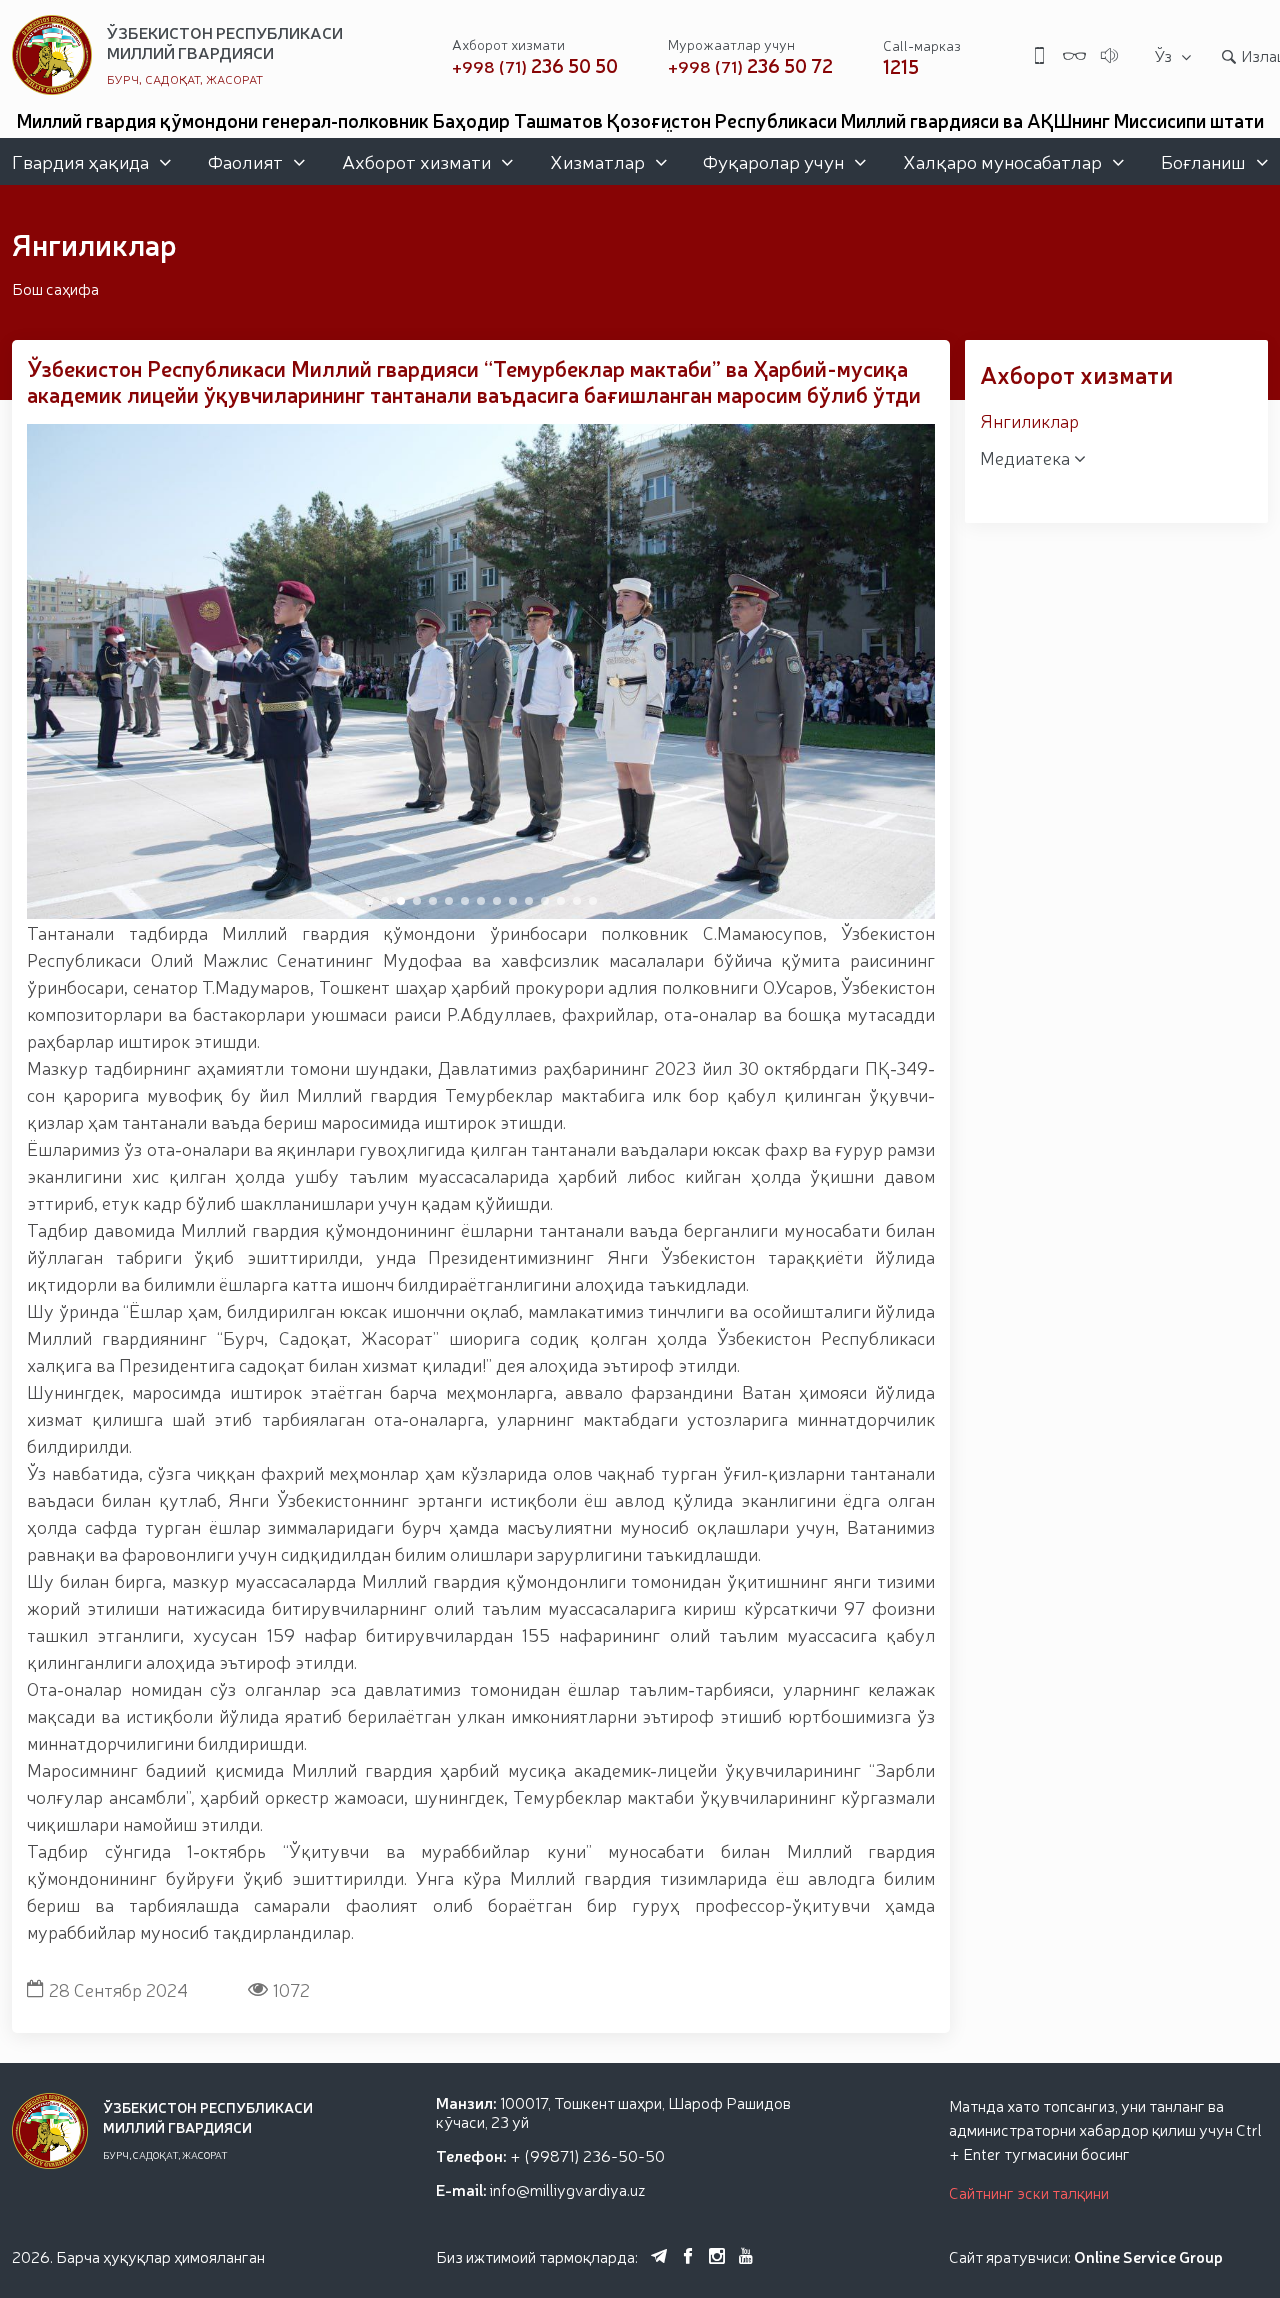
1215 (901, 66)
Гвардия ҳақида (80, 161)
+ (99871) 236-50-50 (587, 2155)
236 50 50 (535, 65)
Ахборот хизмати (416, 161)
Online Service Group (1148, 2256)
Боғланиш (1203, 161)
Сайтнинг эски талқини (1029, 2192)
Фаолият (245, 161)
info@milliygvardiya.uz (567, 2189)
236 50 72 (750, 65)
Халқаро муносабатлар (1002, 161)
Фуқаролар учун (773, 161)
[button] (369, 901)
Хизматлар (597, 161)
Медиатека (1027, 457)
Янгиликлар (1029, 420)
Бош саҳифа (55, 288)
